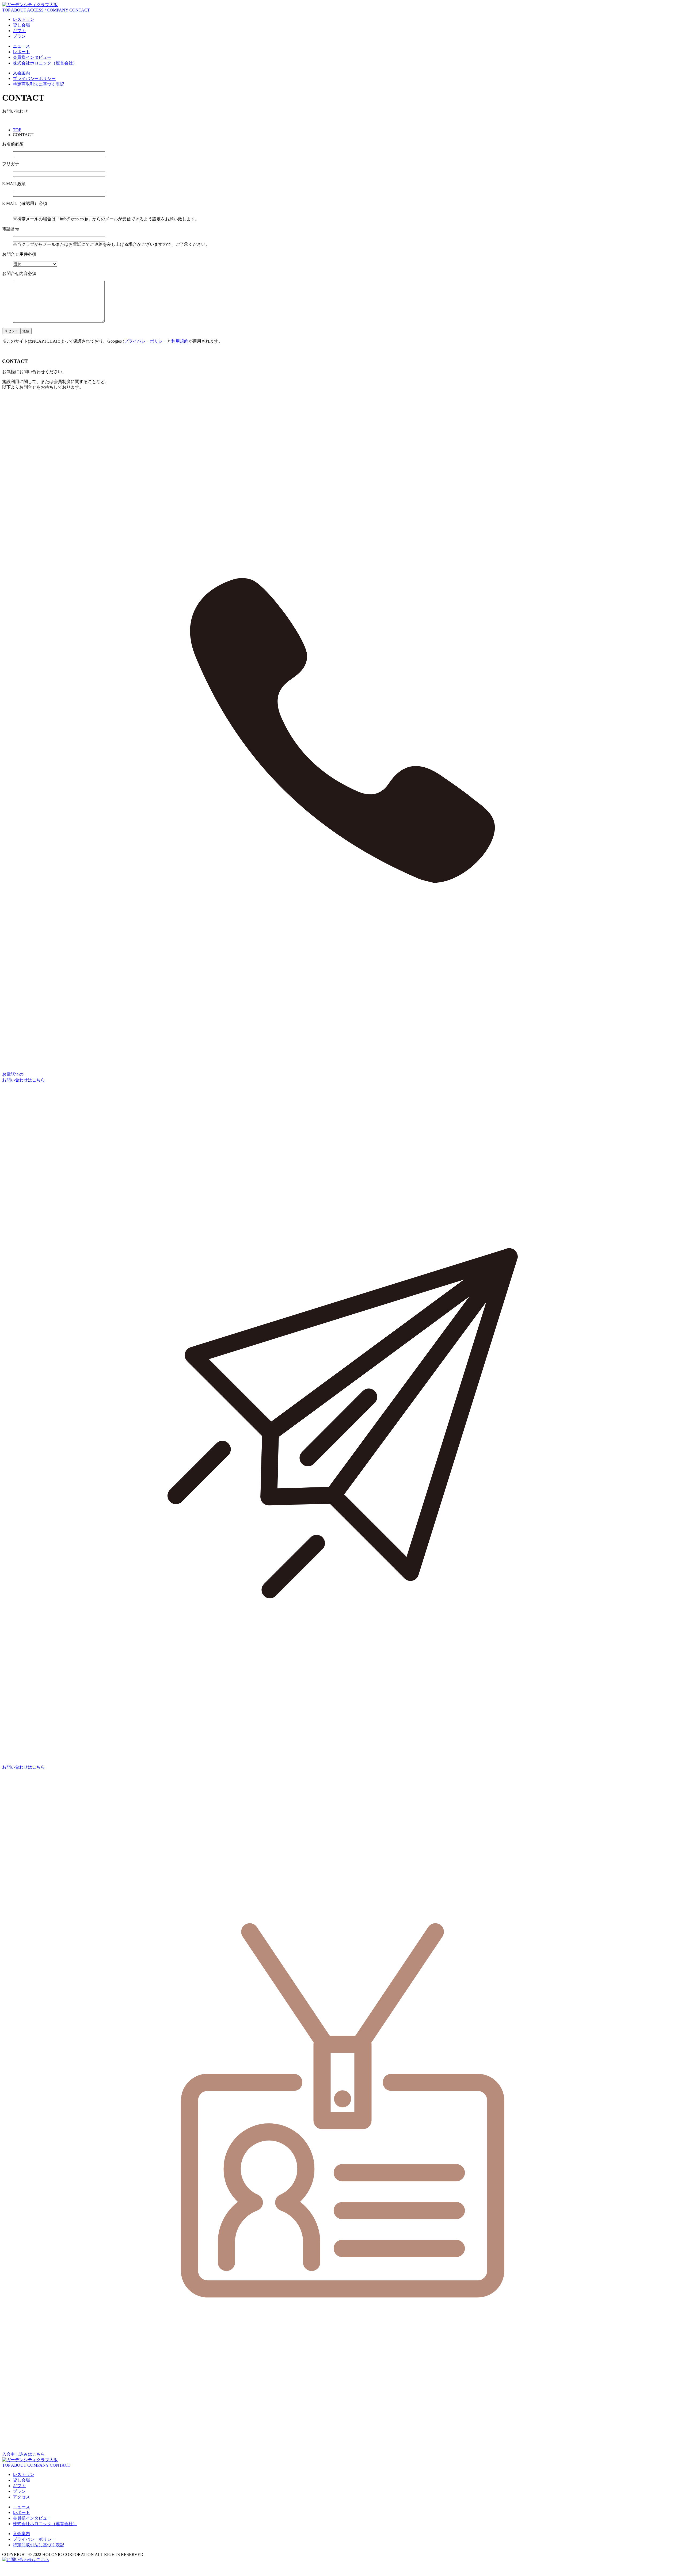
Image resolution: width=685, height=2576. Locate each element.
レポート (21, 52)
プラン (19, 36)
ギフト (19, 31)
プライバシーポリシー (34, 79)
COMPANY (38, 2465)
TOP (6, 10)
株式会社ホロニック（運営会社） (45, 63)
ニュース (21, 46)
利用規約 (180, 341)
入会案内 (21, 73)
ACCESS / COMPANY (48, 10)
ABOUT (19, 10)
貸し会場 (21, 25)
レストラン (24, 19)
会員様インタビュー (32, 57)
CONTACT (80, 10)
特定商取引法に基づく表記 (39, 84)
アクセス (21, 2497)
